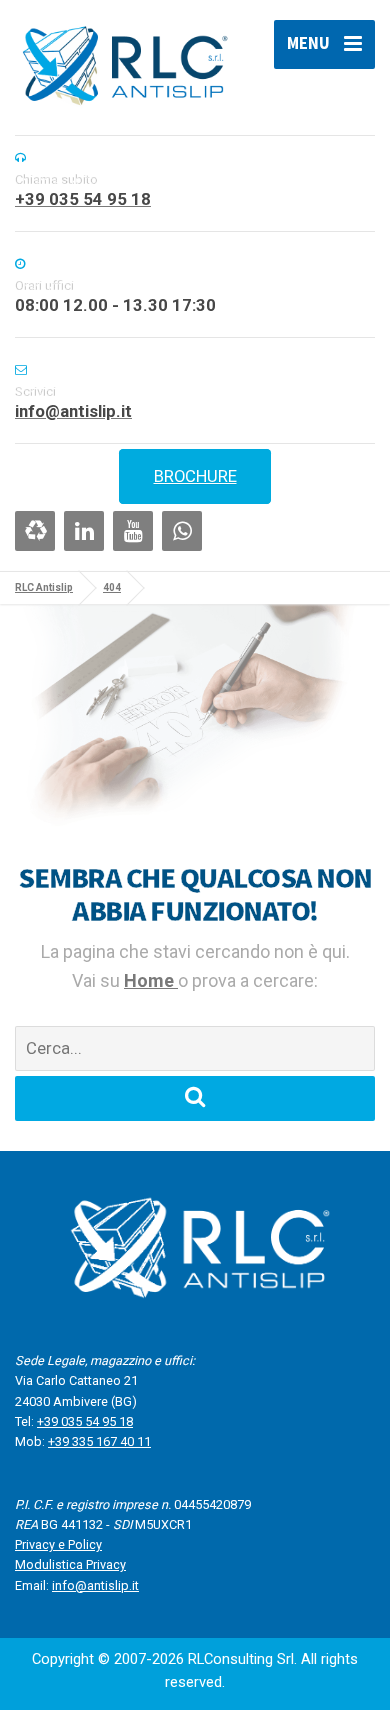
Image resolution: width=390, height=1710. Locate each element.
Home (151, 980)
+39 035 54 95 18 (85, 1421)
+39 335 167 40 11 (99, 1441)
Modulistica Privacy (70, 1564)
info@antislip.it (95, 1585)
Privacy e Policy (58, 1544)
